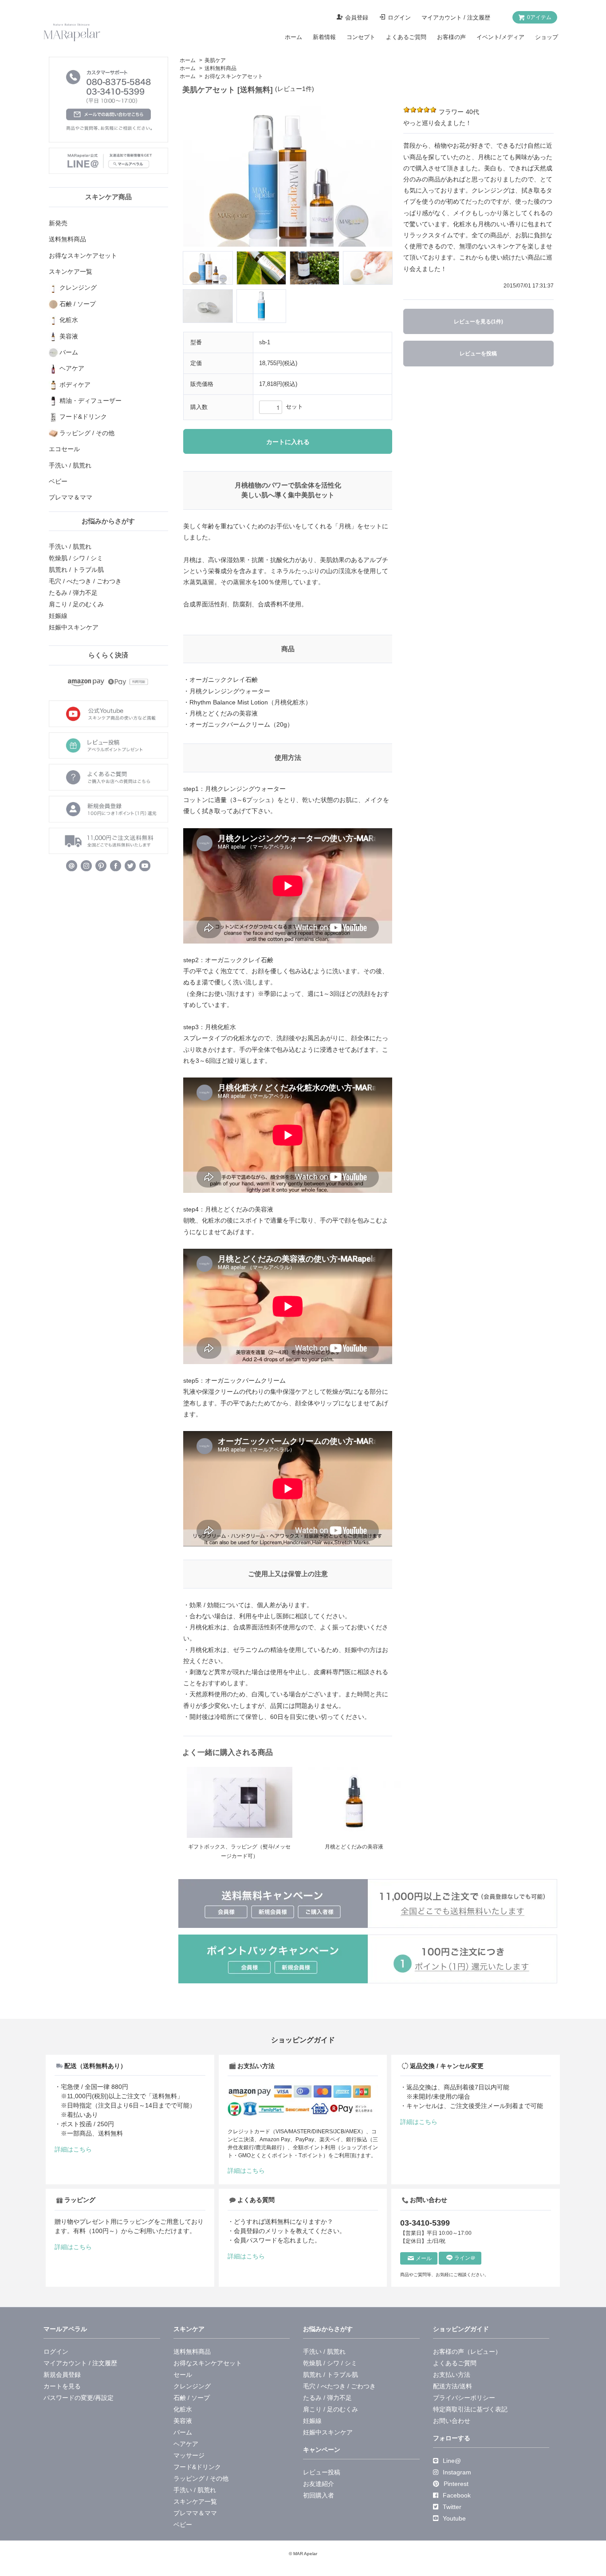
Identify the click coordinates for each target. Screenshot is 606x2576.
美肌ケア (215, 60)
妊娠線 (58, 616)
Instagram (457, 2472)
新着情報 (324, 37)
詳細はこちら (73, 2149)
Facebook (457, 2495)
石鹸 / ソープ (192, 2398)
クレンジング (192, 2386)
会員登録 (357, 18)
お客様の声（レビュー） (467, 2352)
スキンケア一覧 (195, 2501)
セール (183, 2375)
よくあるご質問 (406, 37)
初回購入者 (319, 2495)
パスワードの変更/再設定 (79, 2398)
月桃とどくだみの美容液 (354, 1847)
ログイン (399, 18)
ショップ (547, 37)
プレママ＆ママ (195, 2513)
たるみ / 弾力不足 (73, 593)
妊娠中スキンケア (74, 627)
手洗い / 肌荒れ (70, 547)
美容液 (183, 2421)
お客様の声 (451, 37)
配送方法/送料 (453, 2386)
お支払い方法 (452, 2375)
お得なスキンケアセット (234, 76)
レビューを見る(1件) (478, 322)
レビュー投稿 (322, 2472)
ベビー (183, 2525)
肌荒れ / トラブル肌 (76, 570)
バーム (183, 2432)
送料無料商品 (220, 68)
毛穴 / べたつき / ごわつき (85, 581)
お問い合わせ (452, 2421)
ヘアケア (186, 2444)
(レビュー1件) (295, 89)
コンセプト (361, 37)
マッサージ (189, 2455)
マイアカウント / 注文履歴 (456, 18)
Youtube (454, 2518)
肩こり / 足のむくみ (76, 604)
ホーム (293, 37)
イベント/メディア (500, 37)
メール (424, 2258)
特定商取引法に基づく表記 (470, 2409)
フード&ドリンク (197, 2467)
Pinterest (456, 2484)
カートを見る (62, 2386)
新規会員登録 (62, 2375)
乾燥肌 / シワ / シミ (76, 558)
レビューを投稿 (478, 354)
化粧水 (183, 2409)
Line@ (452, 2461)
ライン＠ (465, 2258)
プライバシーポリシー (464, 2398)
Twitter (452, 2507)
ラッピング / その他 (201, 2478)
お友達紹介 (319, 2484)
